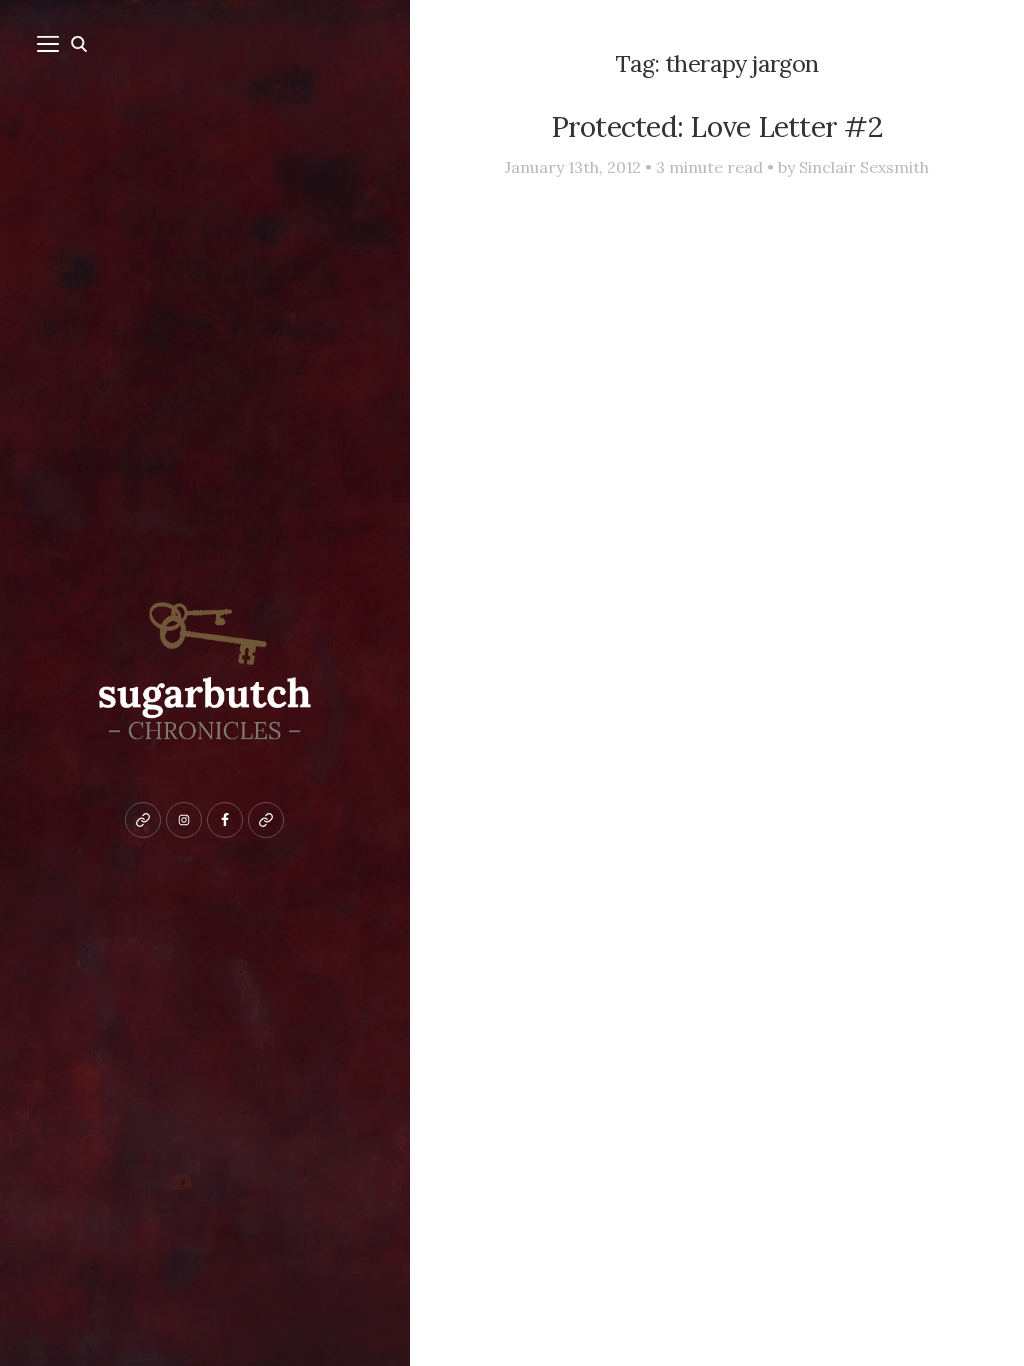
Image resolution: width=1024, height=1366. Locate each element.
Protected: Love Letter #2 (717, 126)
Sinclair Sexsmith (864, 167)
